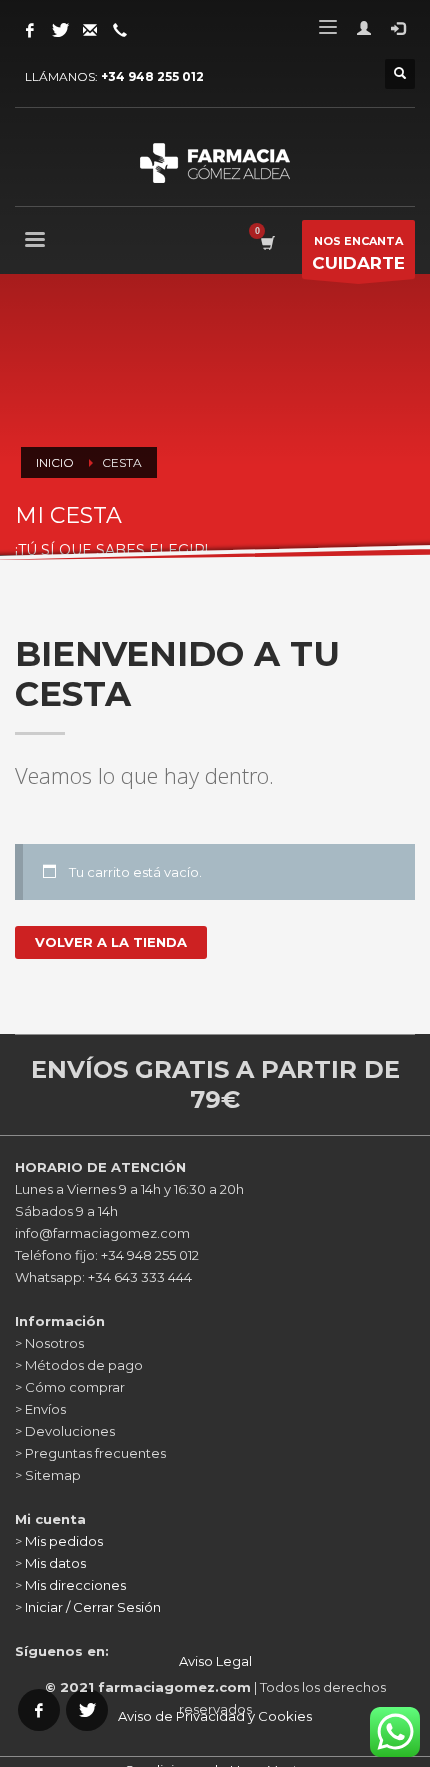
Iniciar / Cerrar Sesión (93, 1607)
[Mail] (90, 30)
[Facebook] (30, 30)
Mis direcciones (75, 1585)
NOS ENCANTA (358, 253)
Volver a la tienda (111, 942)
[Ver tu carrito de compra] (266, 242)
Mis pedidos (64, 1541)
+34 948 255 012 (152, 76)
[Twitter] (60, 30)
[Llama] (120, 30)
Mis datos (55, 1563)
